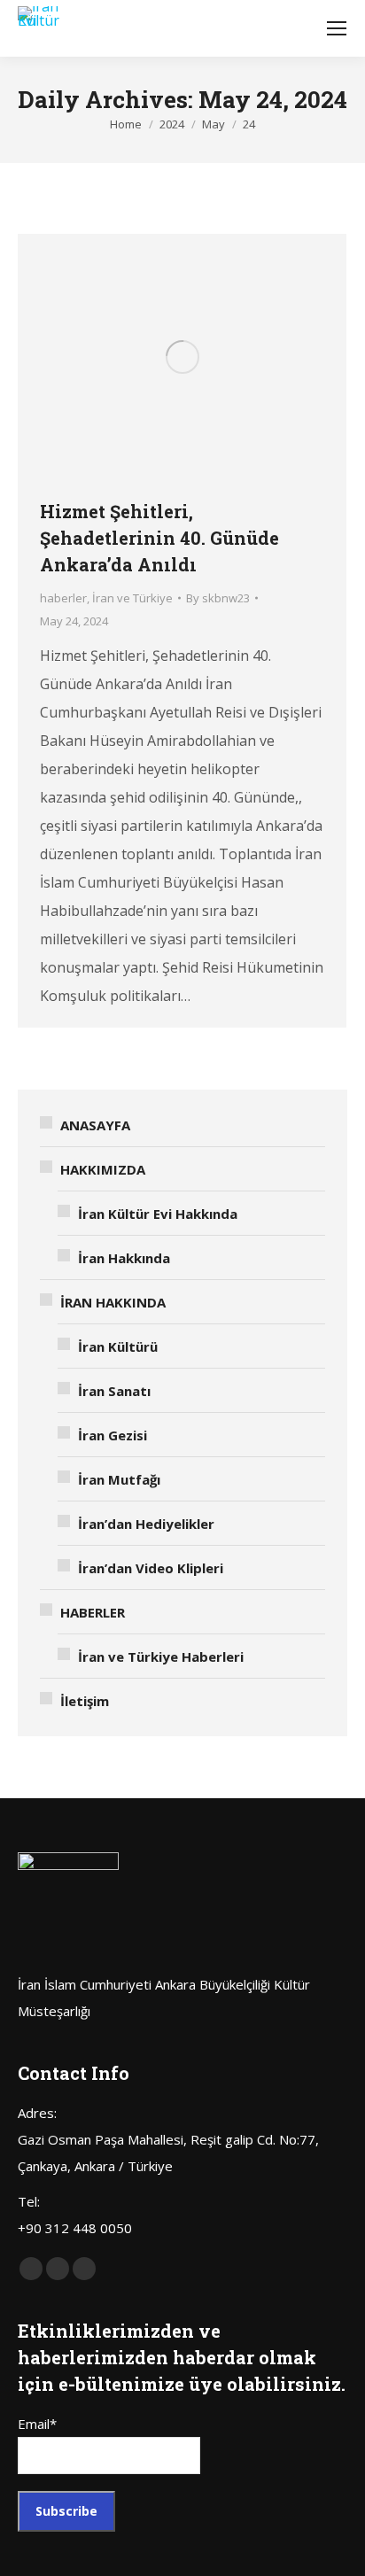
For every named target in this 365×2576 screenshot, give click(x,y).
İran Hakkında (124, 1258)
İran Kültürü (118, 1346)
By (218, 598)
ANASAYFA (95, 1125)
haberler (63, 598)
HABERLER (93, 1612)
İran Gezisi (113, 1435)
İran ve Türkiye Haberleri (161, 1657)
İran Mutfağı (119, 1479)
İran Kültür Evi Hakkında (158, 1214)
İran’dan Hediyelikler (146, 1524)
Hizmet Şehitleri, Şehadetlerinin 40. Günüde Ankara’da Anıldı (159, 538)
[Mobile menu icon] (337, 28)
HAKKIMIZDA (103, 1169)
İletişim (85, 1701)
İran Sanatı (114, 1391)
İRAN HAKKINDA (113, 1302)
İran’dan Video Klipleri (151, 1568)
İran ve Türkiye (132, 598)
